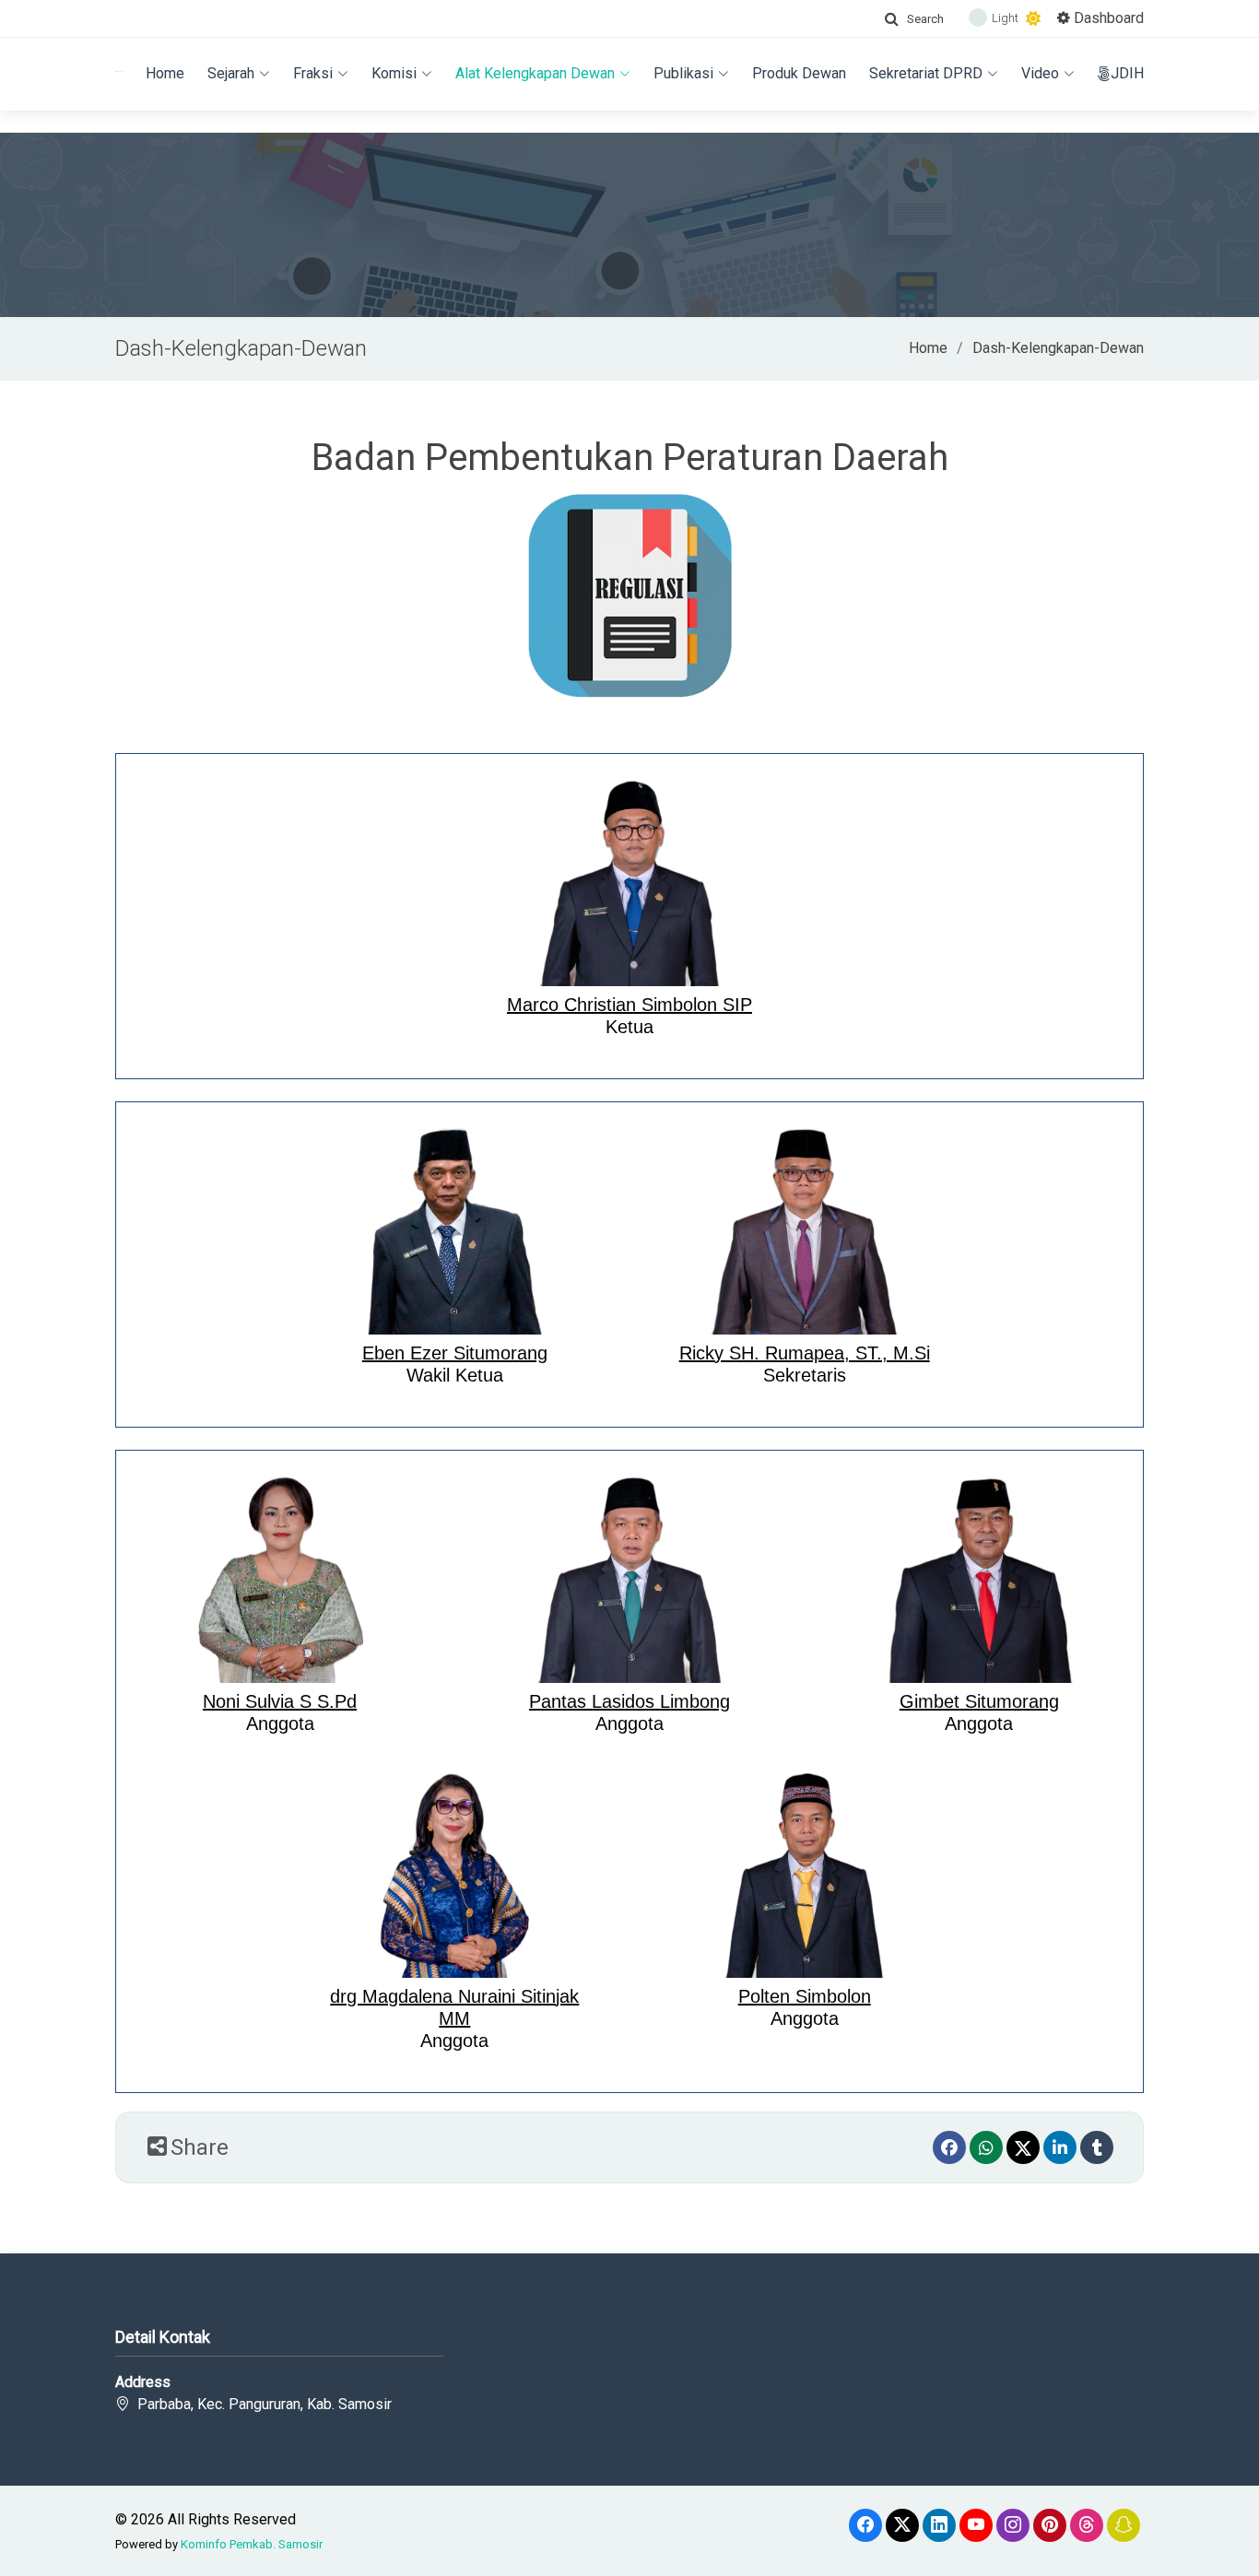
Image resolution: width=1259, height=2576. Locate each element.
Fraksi (313, 73)
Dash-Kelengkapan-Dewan (1058, 348)
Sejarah (231, 73)
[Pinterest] (1050, 2525)
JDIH (1127, 73)
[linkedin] (1060, 2147)
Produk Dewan (799, 73)
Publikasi (683, 73)
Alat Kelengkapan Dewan (535, 73)
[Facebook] (949, 2147)
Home (165, 73)
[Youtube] (976, 2525)
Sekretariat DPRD (926, 73)
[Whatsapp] (986, 2147)
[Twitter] (1023, 2147)
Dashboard (1107, 18)
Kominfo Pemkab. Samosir (252, 2544)
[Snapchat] (1124, 2525)
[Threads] (1087, 2525)
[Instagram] (1013, 2525)
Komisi (394, 73)
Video (1040, 73)
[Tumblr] (1097, 2147)
